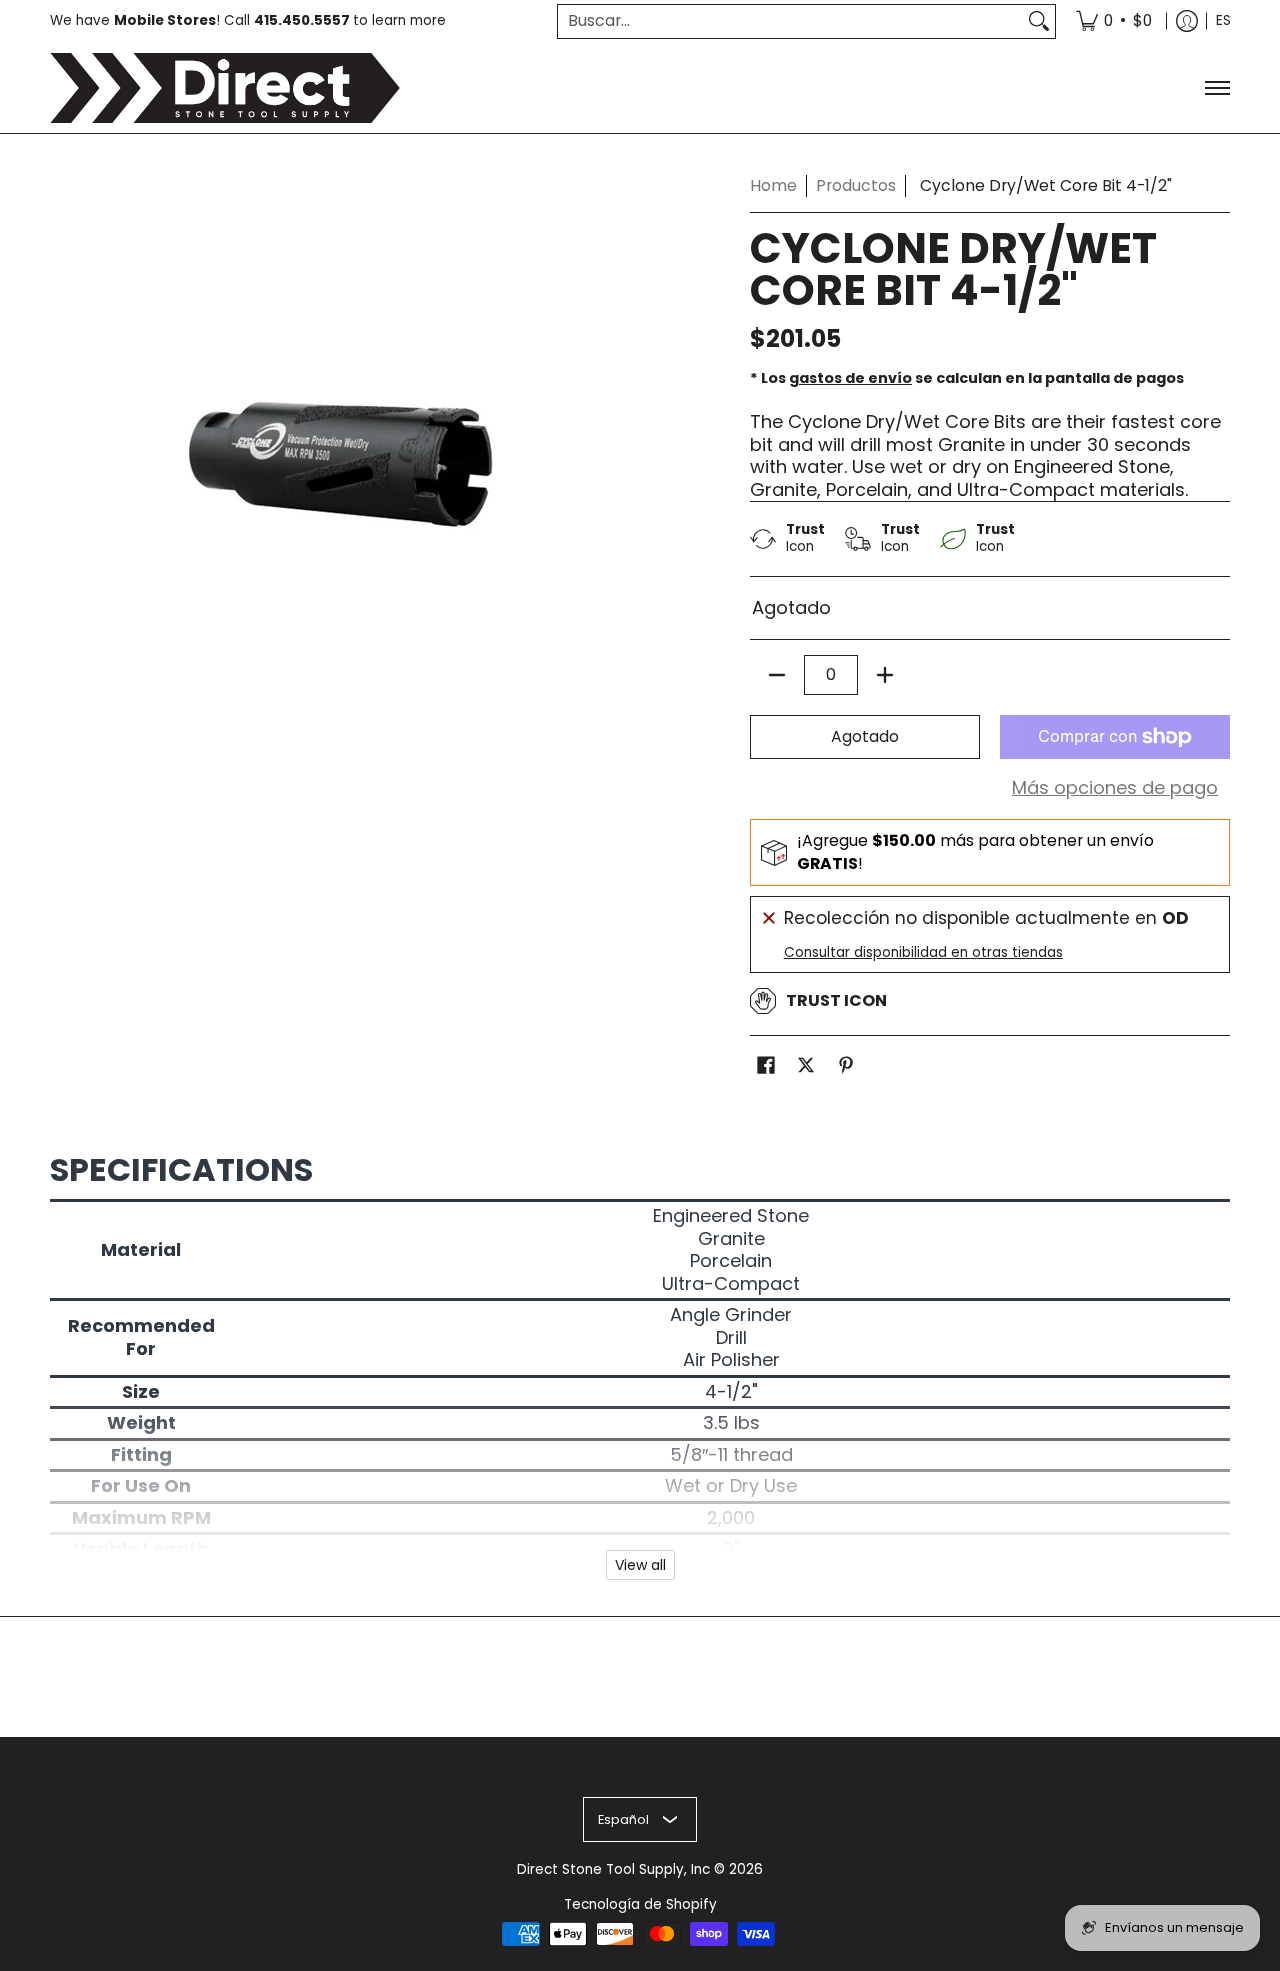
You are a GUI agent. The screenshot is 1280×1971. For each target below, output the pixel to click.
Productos (856, 185)
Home (773, 185)
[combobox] (790, 21)
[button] (766, 1067)
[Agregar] (885, 675)
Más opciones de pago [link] (1115, 788)
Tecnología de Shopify (640, 1904)
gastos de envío (850, 378)
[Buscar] (1039, 21)
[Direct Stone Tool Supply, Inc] (225, 88)
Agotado (865, 736)
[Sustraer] (777, 675)
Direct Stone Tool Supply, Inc (613, 1869)
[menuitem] (1114, 21)
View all (640, 1565)
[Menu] (1216, 88)
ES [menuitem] (1223, 20)
